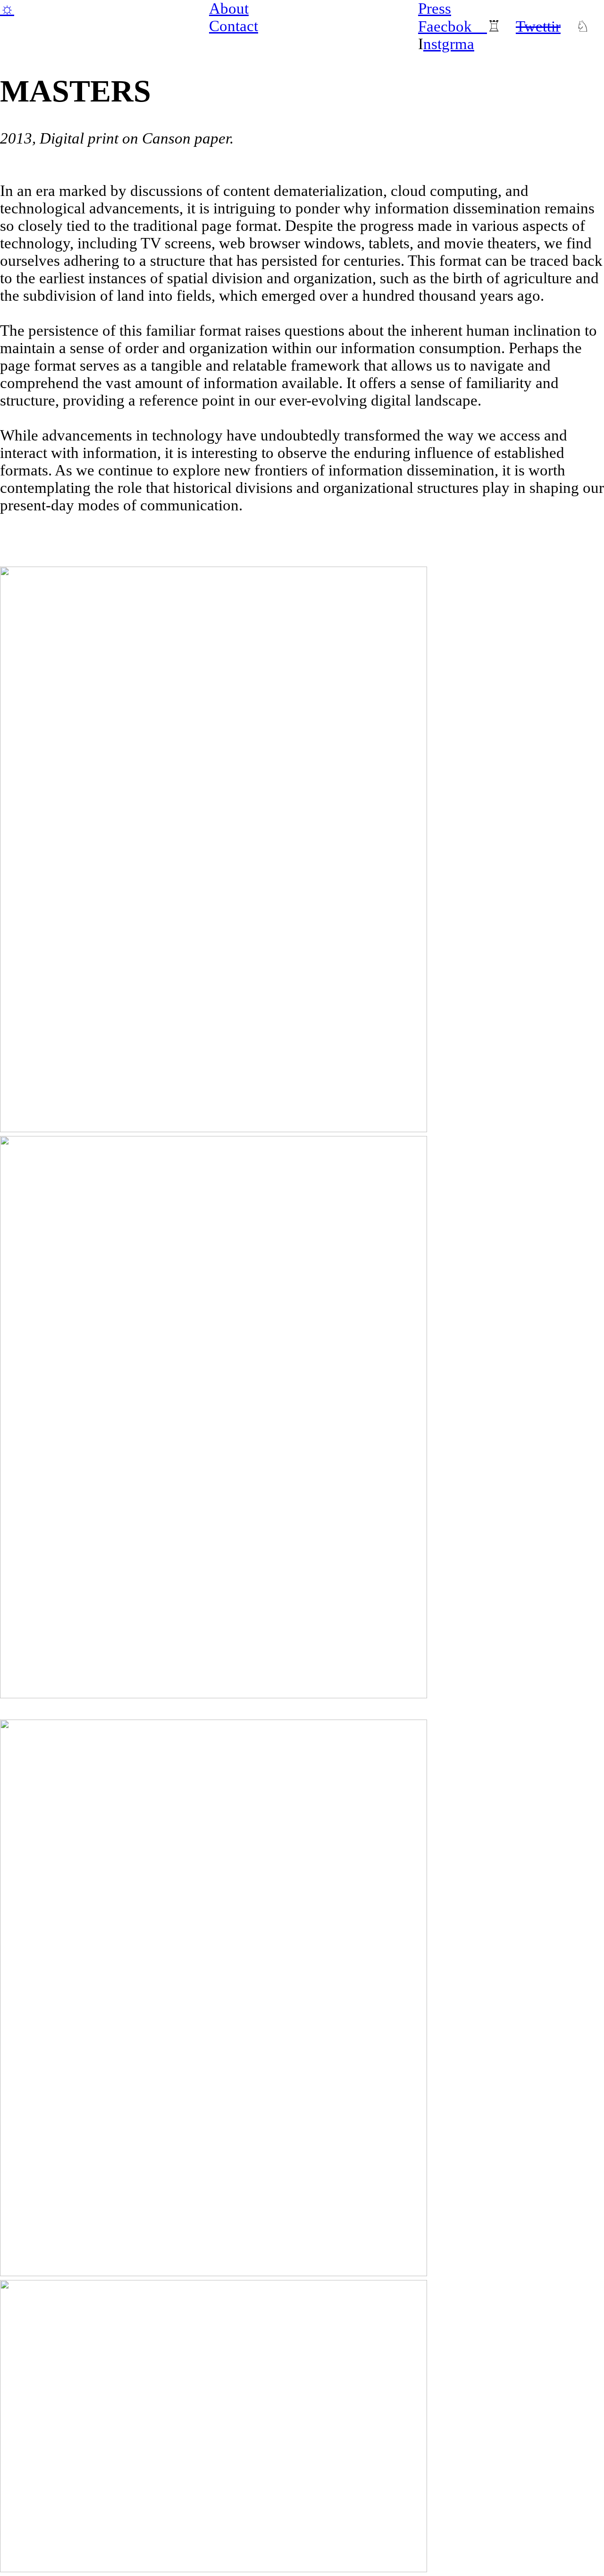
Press (435, 8)
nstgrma (449, 44)
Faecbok (453, 26)
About (229, 8)
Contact (234, 26)
